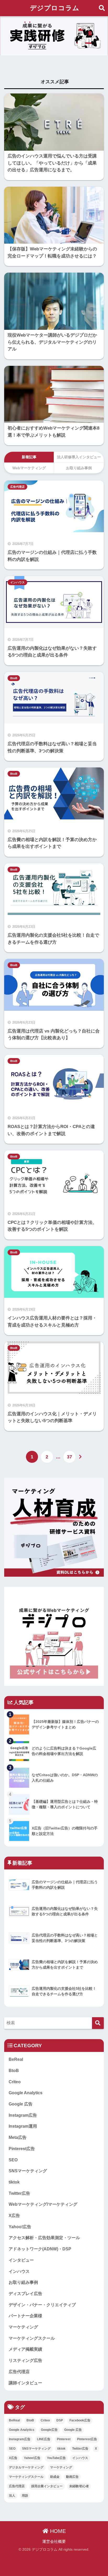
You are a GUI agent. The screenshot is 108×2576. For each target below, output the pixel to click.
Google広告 (49, 2430)
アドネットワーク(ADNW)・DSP (40, 2249)
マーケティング (23, 2327)
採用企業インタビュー (47, 2486)
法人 (12, 2496)
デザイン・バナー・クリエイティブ (42, 2305)
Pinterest (64, 2439)
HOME (57, 2531)
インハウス (17, 582)
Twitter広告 (19, 2193)
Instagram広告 (23, 2115)
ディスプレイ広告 (25, 2294)
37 (69, 1457)
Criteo (15, 2082)
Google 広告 (21, 2104)
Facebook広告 (80, 2420)
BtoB (14, 678)
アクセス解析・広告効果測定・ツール (44, 2238)
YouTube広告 (56, 2458)
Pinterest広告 (22, 2149)
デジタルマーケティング (26, 2467)
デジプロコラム (55, 8)
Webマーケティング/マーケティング (43, 2204)
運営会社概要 (54, 2542)
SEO (13, 2160)
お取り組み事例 (23, 2282)
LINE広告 (44, 2439)
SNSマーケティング (28, 2171)
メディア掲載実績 (25, 2349)
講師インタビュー (25, 2383)
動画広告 (72, 2477)
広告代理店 (17, 487)
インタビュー (21, 2260)
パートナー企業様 (25, 2316)
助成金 (55, 2477)
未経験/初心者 (79, 2486)
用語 (25, 2496)
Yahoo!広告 (20, 2227)
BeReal (16, 2059)
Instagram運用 (23, 2126)
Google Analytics (26, 2093)
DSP (60, 2420)
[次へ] (80, 1457)
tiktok (14, 2182)
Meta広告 (18, 2137)
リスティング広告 (25, 2360)
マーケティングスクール (32, 2338)
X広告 (14, 2216)
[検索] (98, 2023)
